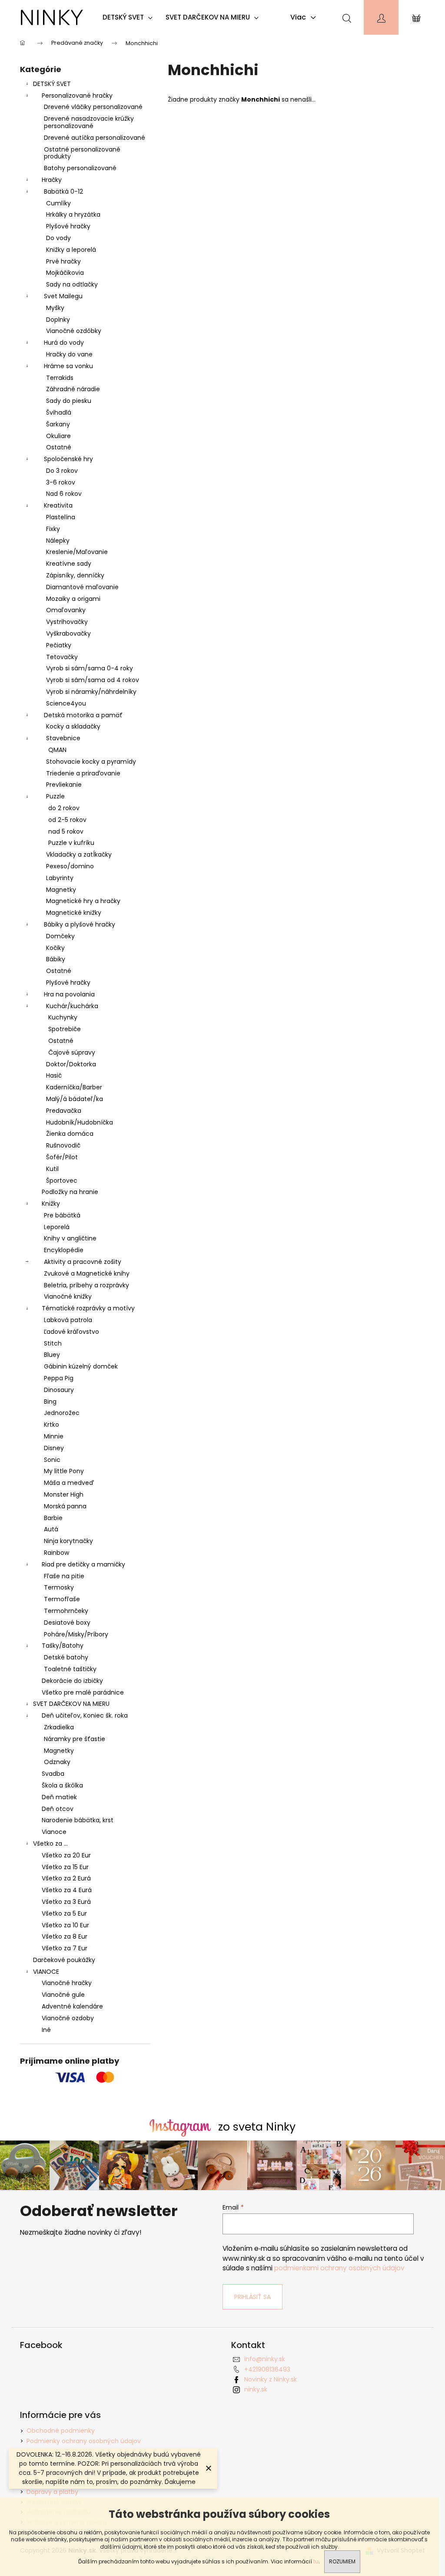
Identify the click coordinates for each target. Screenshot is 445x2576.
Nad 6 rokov (64, 494)
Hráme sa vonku (68, 366)
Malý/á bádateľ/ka (75, 1099)
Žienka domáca (70, 1134)
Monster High (64, 1494)
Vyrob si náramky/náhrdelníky (91, 692)
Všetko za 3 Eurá (66, 1902)
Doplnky (58, 320)
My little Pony (64, 1471)
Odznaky (57, 1762)
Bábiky (56, 959)
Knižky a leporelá (71, 250)
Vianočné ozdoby (68, 2018)
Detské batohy (66, 1657)
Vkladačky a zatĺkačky (79, 854)
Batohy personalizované (80, 168)
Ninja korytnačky (68, 1541)
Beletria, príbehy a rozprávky (86, 1285)
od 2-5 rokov (67, 820)
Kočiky (55, 948)
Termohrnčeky (66, 1611)
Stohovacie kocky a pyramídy (91, 762)
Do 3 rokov (62, 471)
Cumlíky (58, 203)
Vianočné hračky (67, 1983)
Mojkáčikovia (65, 273)
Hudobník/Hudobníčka (80, 1122)
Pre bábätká (62, 1215)
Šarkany (58, 424)
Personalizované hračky (77, 96)
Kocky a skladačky (73, 726)
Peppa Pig (59, 1378)
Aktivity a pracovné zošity (83, 1262)
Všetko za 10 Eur (65, 1925)
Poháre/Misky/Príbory (76, 1634)
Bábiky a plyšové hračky (80, 924)
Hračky (52, 180)
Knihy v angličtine (70, 1238)
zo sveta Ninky (257, 2127)
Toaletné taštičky (70, 1669)
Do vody (58, 238)
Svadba (53, 1774)
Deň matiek (59, 1797)
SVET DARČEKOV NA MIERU (71, 1704)
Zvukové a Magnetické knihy (87, 1273)
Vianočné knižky (68, 1296)
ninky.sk (256, 2389)
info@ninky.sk (265, 2359)
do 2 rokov (64, 808)
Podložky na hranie (70, 1192)
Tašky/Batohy (63, 1646)
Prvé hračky (63, 261)
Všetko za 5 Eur (64, 1913)
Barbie (53, 1518)
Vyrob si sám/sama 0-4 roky (90, 668)
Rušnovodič (63, 1145)
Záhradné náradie (73, 389)
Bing (50, 1402)
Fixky (53, 529)
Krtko (51, 1425)
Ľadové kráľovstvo (71, 1332)
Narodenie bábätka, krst (78, 1820)
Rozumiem (342, 2561)
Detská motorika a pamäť (83, 715)
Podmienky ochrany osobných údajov (84, 2441)
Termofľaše (62, 1599)
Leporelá (57, 1227)
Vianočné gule (63, 1995)
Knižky (51, 1204)
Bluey (52, 1355)
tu (316, 2561)
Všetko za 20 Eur (66, 1855)
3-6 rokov (61, 482)
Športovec (62, 1181)
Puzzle (55, 796)
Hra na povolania (69, 994)
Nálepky (58, 541)
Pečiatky (59, 645)
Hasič (54, 1075)
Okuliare (58, 436)
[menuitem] (130, 17)
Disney (54, 1448)
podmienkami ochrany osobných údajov (339, 2268)
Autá (51, 1529)
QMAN (57, 750)
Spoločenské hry (68, 459)
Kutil (52, 1169)
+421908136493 (267, 2369)
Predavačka (64, 1111)
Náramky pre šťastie (75, 1739)
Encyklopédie (64, 1250)
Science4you (66, 703)
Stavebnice (63, 738)
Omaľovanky (66, 610)
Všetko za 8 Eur (65, 1936)
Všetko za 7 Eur (65, 1948)
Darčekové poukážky (64, 1960)
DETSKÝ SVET (52, 84)
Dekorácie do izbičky (72, 1681)
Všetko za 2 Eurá (66, 1878)
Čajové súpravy (72, 1052)
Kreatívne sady (69, 564)
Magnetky (61, 890)
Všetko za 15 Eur (65, 1867)
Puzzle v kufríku (71, 843)
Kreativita (58, 505)
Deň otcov (58, 1809)
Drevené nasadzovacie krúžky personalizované (89, 122)
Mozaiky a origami (73, 599)
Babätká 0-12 (63, 191)
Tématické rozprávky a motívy (88, 1308)
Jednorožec (62, 1413)
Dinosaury (59, 1390)
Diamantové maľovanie (82, 587)
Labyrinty (60, 878)
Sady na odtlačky (72, 284)
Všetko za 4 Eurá (67, 1890)
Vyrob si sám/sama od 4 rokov (93, 680)
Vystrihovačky (67, 622)
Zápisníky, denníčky (75, 575)
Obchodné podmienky (61, 2431)
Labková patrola (68, 1320)
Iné (46, 2030)
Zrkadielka (59, 1727)
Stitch (53, 1343)
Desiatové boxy (67, 1623)
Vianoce (54, 1832)
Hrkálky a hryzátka (73, 214)
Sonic (52, 1460)
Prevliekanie (64, 785)
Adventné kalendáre (72, 2006)
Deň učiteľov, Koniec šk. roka (85, 1715)
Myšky (55, 308)
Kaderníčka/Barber (74, 1087)
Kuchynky (63, 1017)
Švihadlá (59, 412)
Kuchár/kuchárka (72, 1006)
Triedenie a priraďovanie (83, 773)
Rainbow (56, 1553)
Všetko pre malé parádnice (83, 1692)
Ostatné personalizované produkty (82, 153)
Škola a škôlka (62, 1785)
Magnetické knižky (74, 913)
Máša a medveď (69, 1483)
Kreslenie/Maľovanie (77, 552)
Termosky (59, 1587)
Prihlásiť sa (252, 2297)
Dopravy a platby (52, 2492)
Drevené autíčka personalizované (95, 138)
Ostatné (59, 447)
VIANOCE (46, 1972)
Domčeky (60, 936)
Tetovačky (62, 657)
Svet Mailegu (63, 296)
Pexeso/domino (70, 866)
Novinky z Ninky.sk (271, 2379)
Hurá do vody (64, 343)
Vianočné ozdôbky (74, 331)
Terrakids (60, 378)
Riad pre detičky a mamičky (83, 1564)
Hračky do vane (69, 354)
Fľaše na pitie (64, 1576)
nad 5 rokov (66, 831)
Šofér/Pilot (62, 1157)
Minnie (54, 1436)
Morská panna (65, 1506)
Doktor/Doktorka (71, 1064)
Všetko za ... (50, 1844)
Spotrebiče (65, 1029)
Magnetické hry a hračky (83, 901)
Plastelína (61, 517)
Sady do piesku (69, 401)
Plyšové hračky (68, 226)
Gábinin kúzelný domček (81, 1366)
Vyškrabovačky (68, 633)
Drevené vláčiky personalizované (93, 107)
